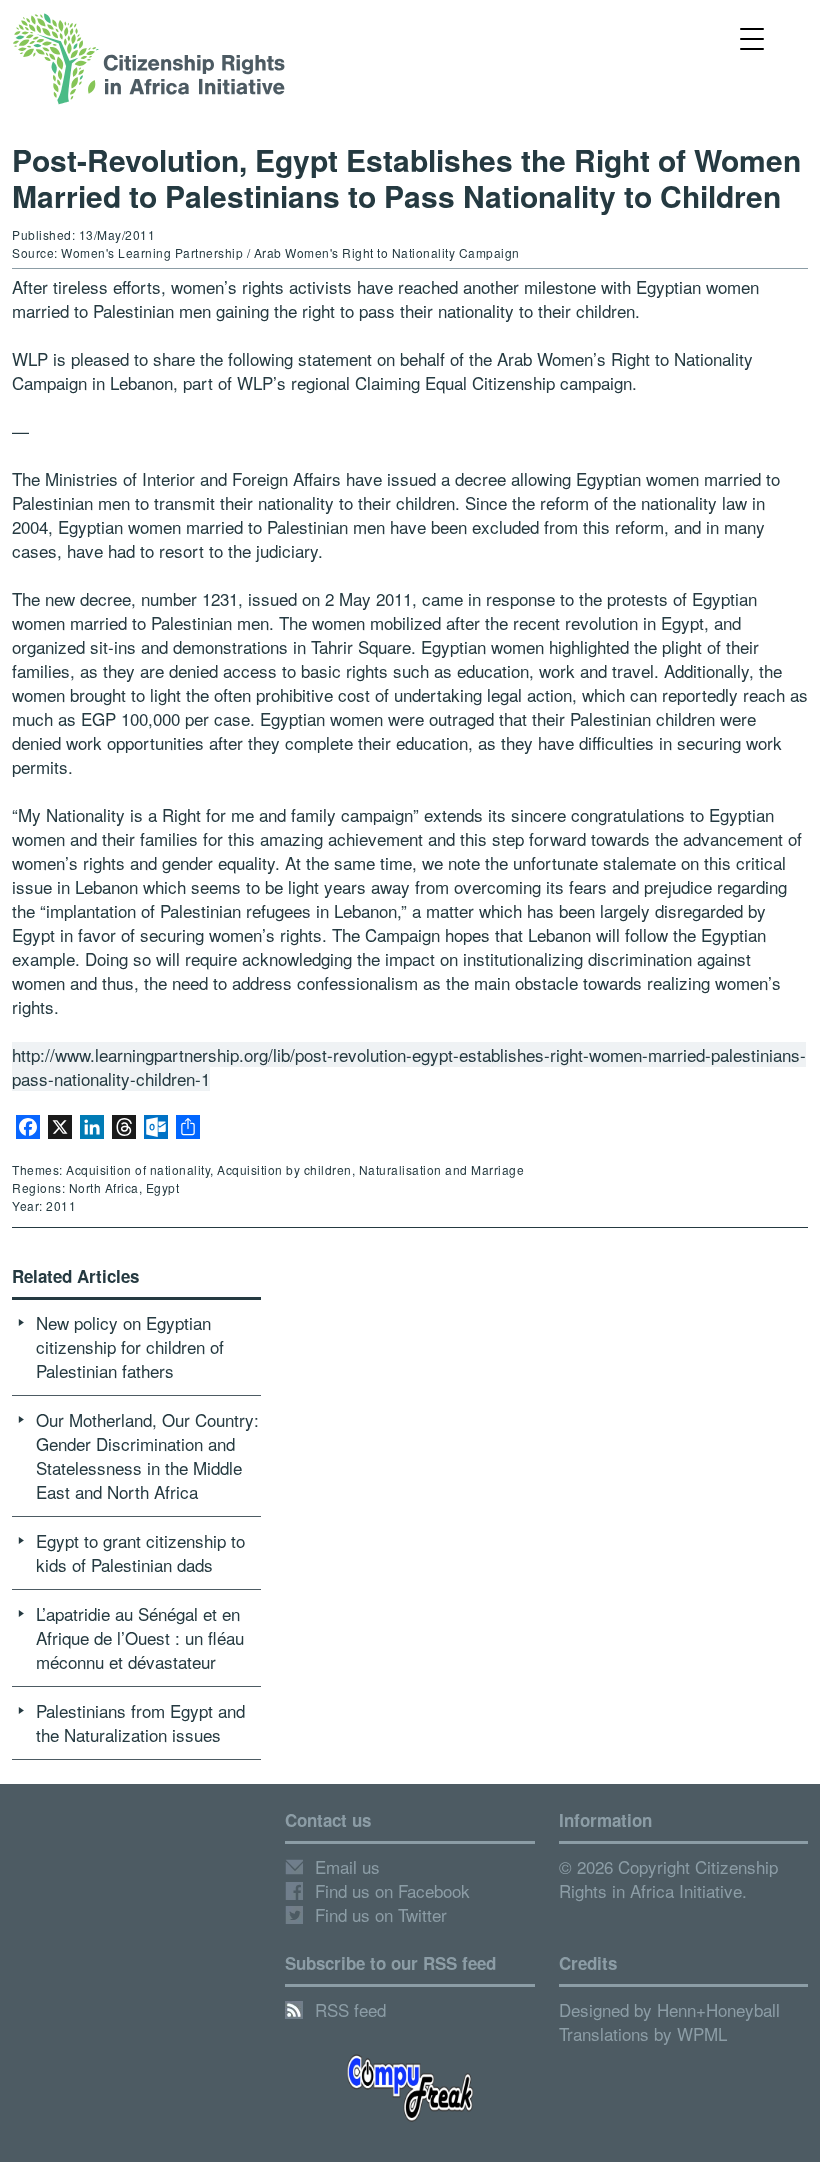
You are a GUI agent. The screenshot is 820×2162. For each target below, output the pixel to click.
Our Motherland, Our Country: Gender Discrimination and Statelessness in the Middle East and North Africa (147, 1455)
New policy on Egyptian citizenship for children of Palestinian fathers (130, 1346)
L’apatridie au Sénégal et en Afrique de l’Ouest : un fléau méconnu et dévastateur (140, 1637)
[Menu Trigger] (751, 37)
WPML (702, 2033)
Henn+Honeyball (718, 2009)
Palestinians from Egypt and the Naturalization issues (140, 1722)
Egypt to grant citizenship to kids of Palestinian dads (140, 1552)
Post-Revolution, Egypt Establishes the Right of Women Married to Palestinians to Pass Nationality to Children (406, 177)
